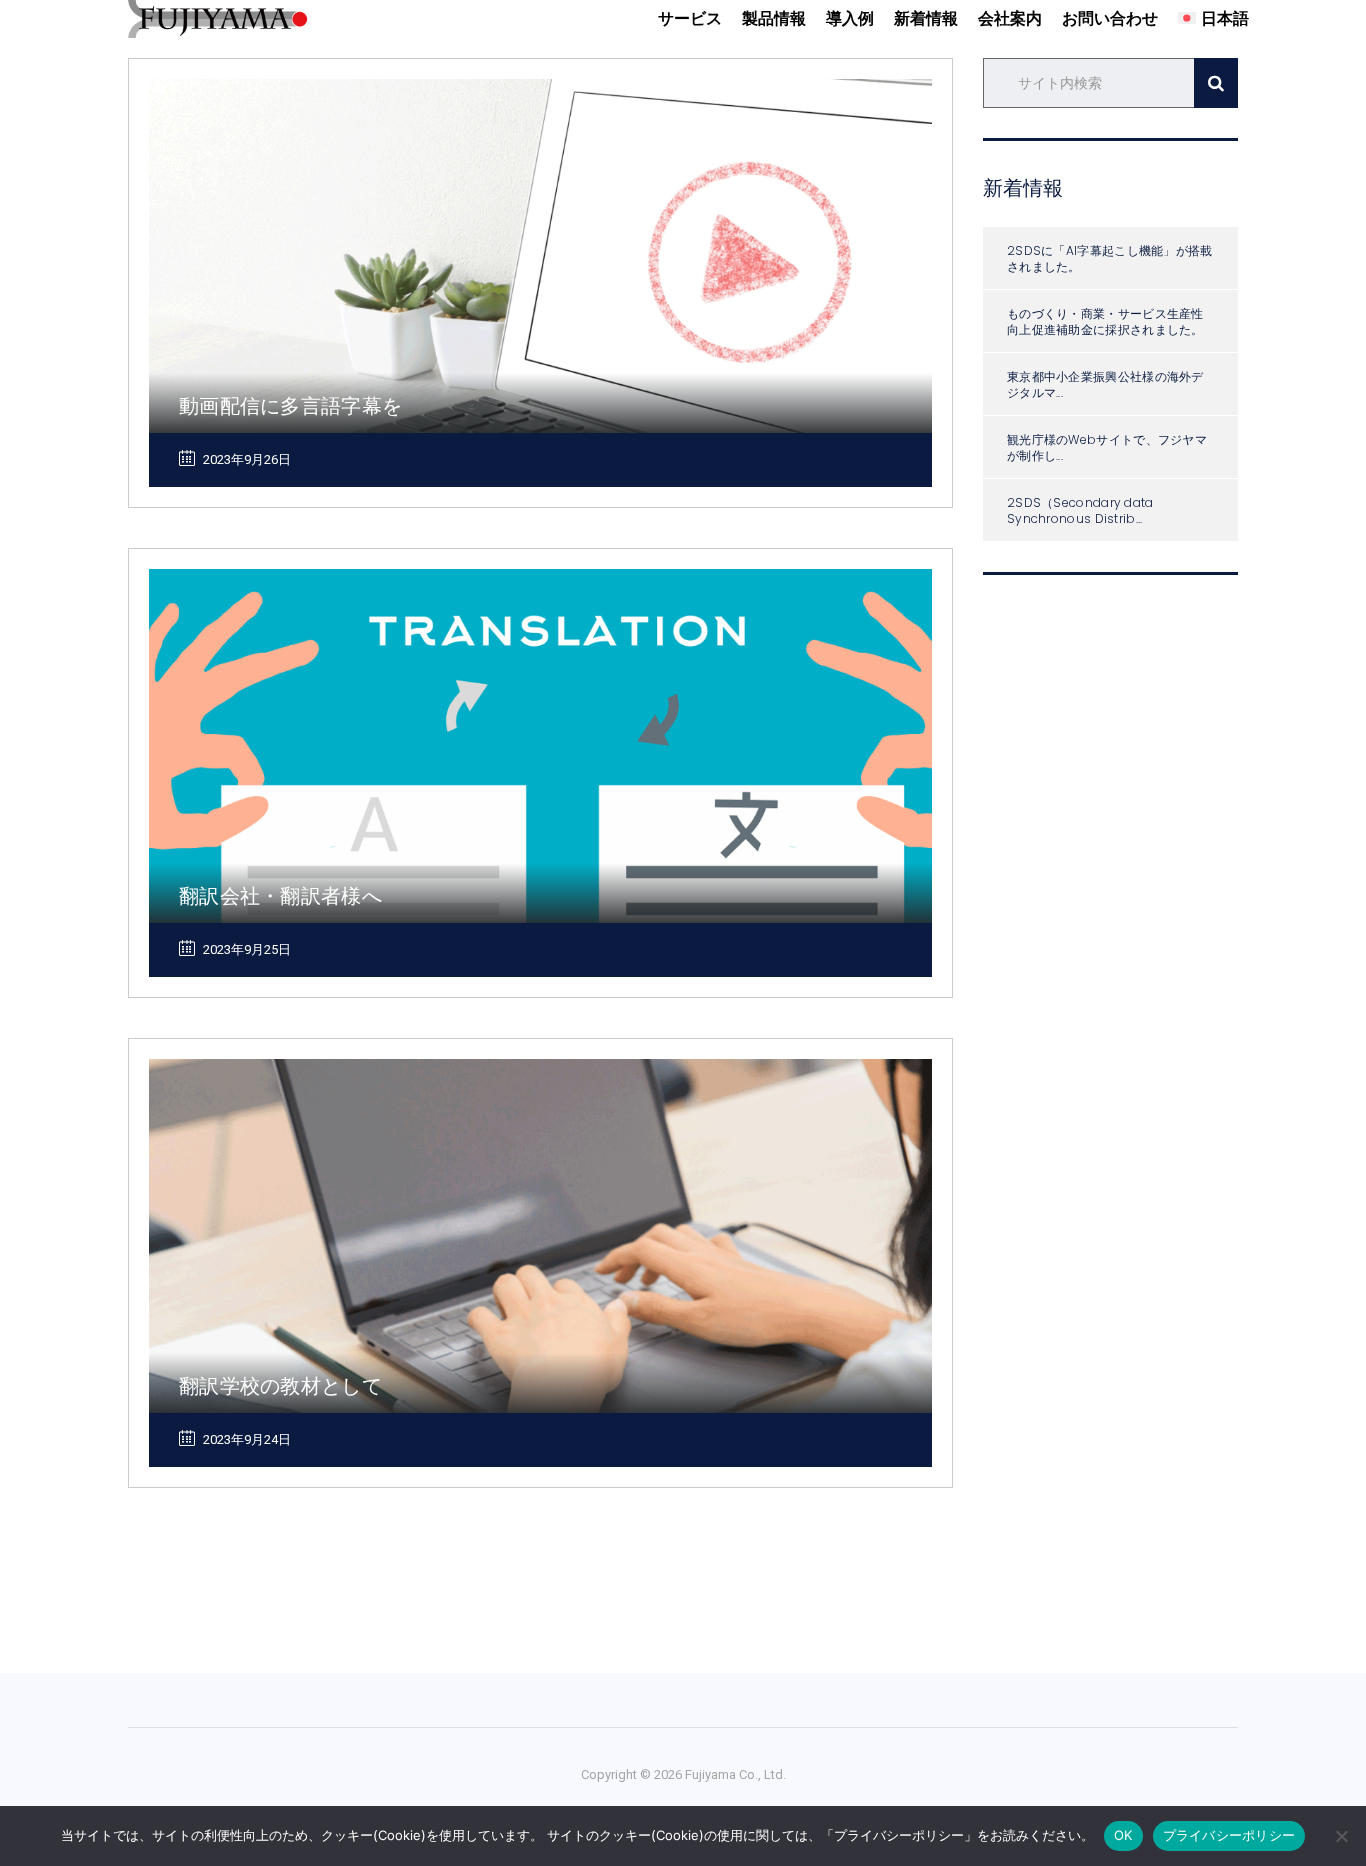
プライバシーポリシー (1229, 1835)
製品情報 (774, 18)
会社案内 (1010, 18)
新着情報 (926, 18)
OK (1123, 1835)
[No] (1341, 1836)
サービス (690, 18)
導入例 (850, 18)
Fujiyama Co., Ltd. (735, 1774)
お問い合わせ (1110, 18)
